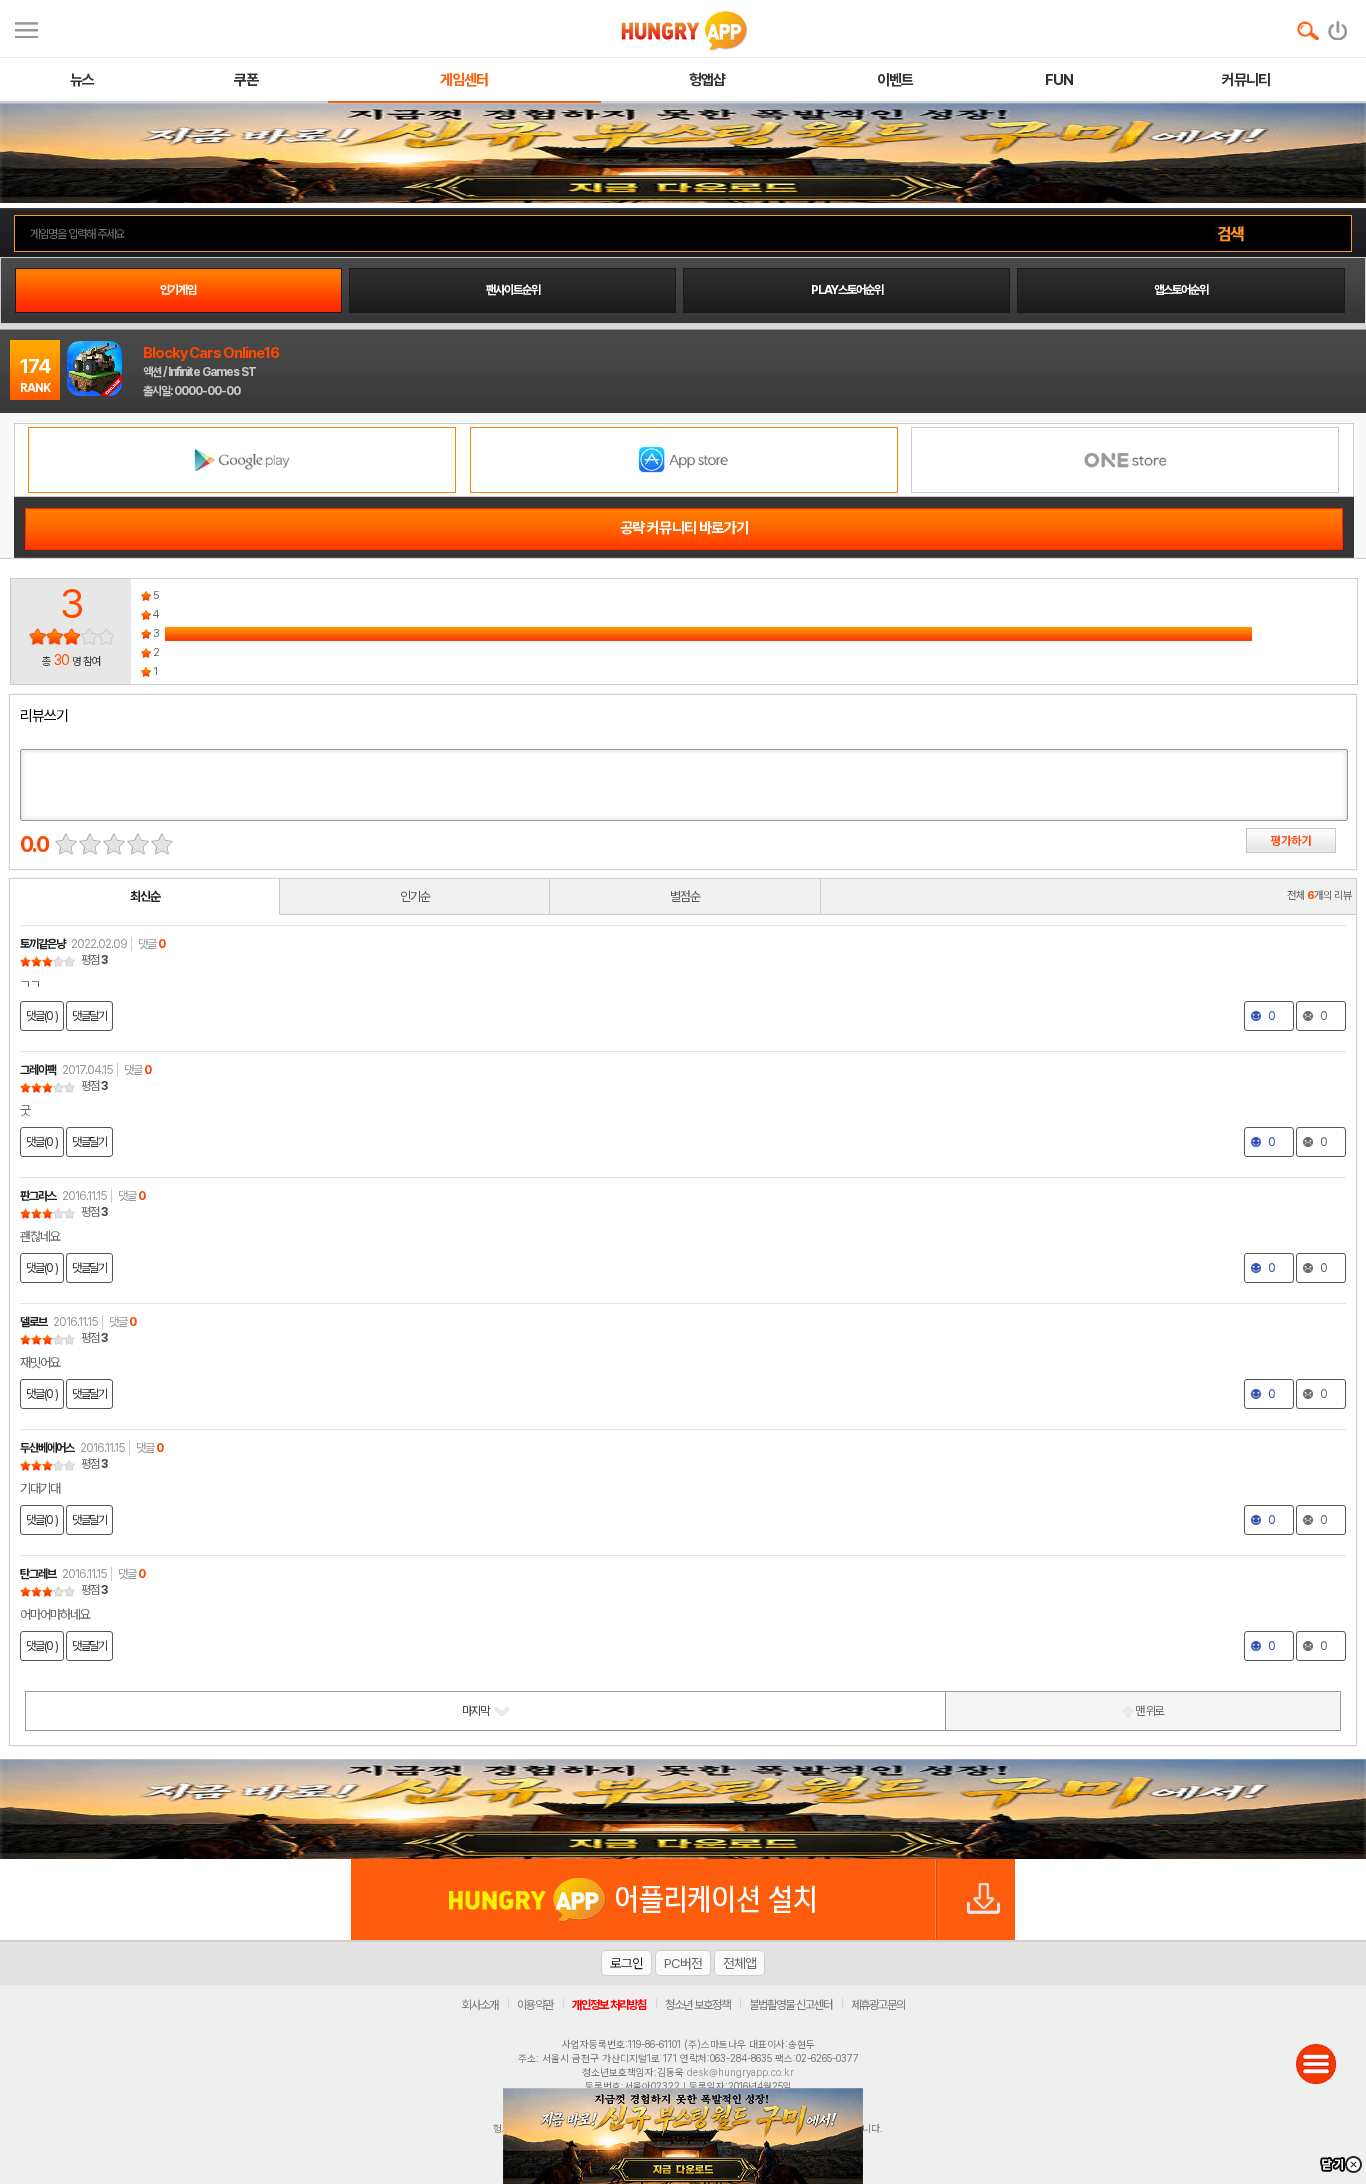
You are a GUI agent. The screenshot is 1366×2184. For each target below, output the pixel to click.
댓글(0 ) (42, 1016)
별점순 (685, 896)
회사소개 (480, 2005)
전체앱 (739, 1963)
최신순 (145, 896)
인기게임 (178, 290)
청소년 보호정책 (697, 2005)
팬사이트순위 (513, 290)
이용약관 (535, 2005)
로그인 (626, 1963)
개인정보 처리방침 (609, 2005)
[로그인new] (1338, 26)
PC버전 (683, 1963)
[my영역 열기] (26, 27)
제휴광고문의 (878, 2005)
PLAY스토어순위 (847, 290)
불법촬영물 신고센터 (790, 2005)
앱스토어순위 (1181, 290)
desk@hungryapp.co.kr (740, 2072)
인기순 (415, 896)
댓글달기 (89, 1016)
